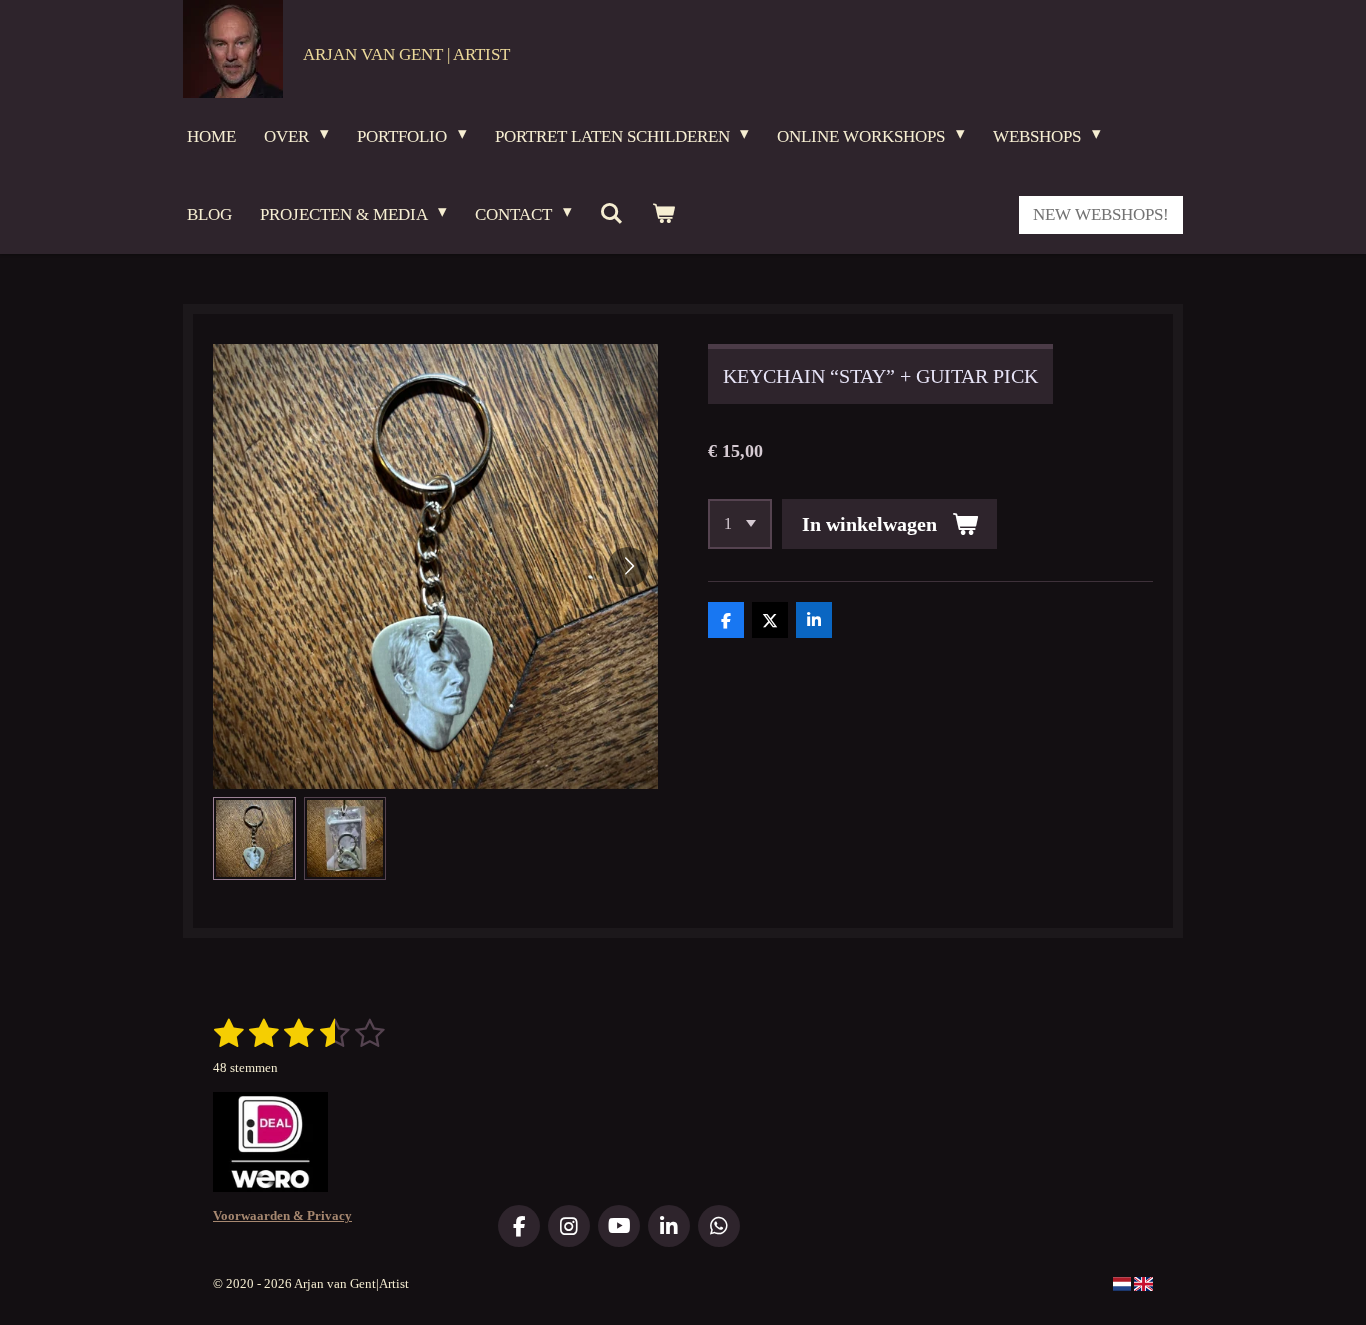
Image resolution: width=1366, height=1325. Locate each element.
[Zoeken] (612, 215)
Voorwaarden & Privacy (282, 1215)
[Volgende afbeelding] (628, 567)
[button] (254, 838)
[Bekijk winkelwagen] (663, 215)
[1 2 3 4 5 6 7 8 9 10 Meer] (740, 524)
